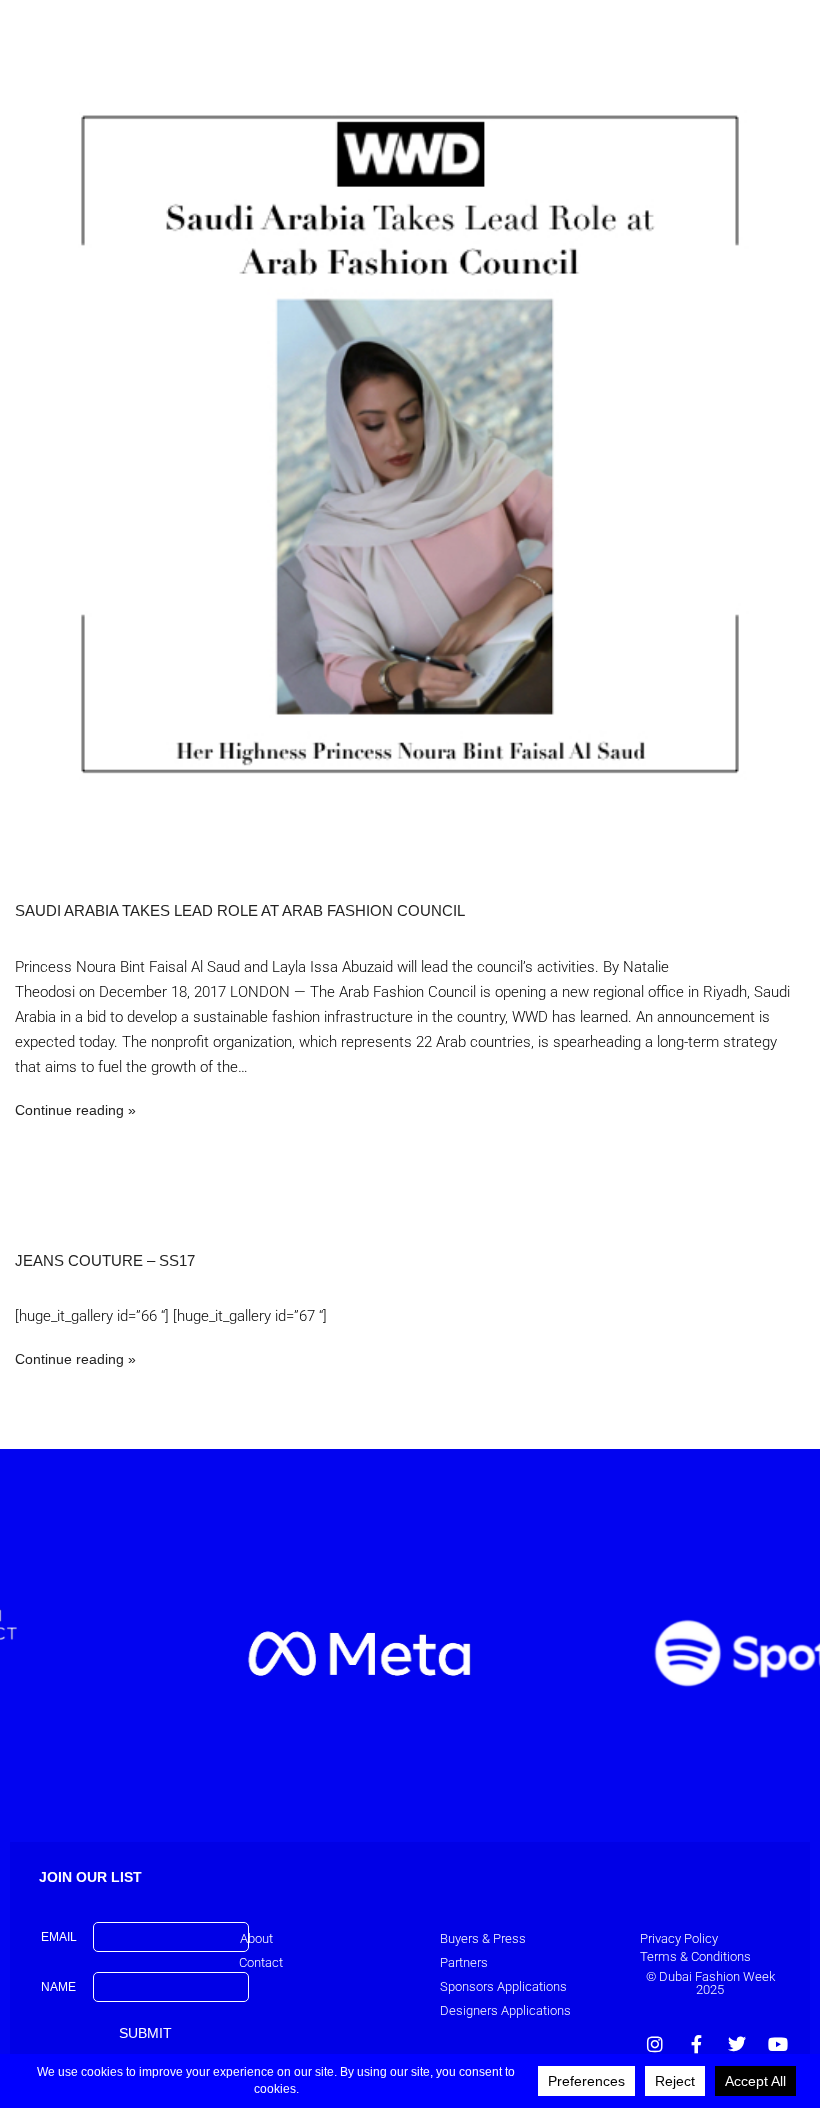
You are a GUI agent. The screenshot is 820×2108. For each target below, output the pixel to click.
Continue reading (69, 1110)
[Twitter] (737, 2044)
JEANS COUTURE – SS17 (105, 1260)
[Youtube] (778, 2044)
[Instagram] (655, 2044)
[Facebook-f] (696, 2044)
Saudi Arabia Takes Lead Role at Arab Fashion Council (240, 910)
